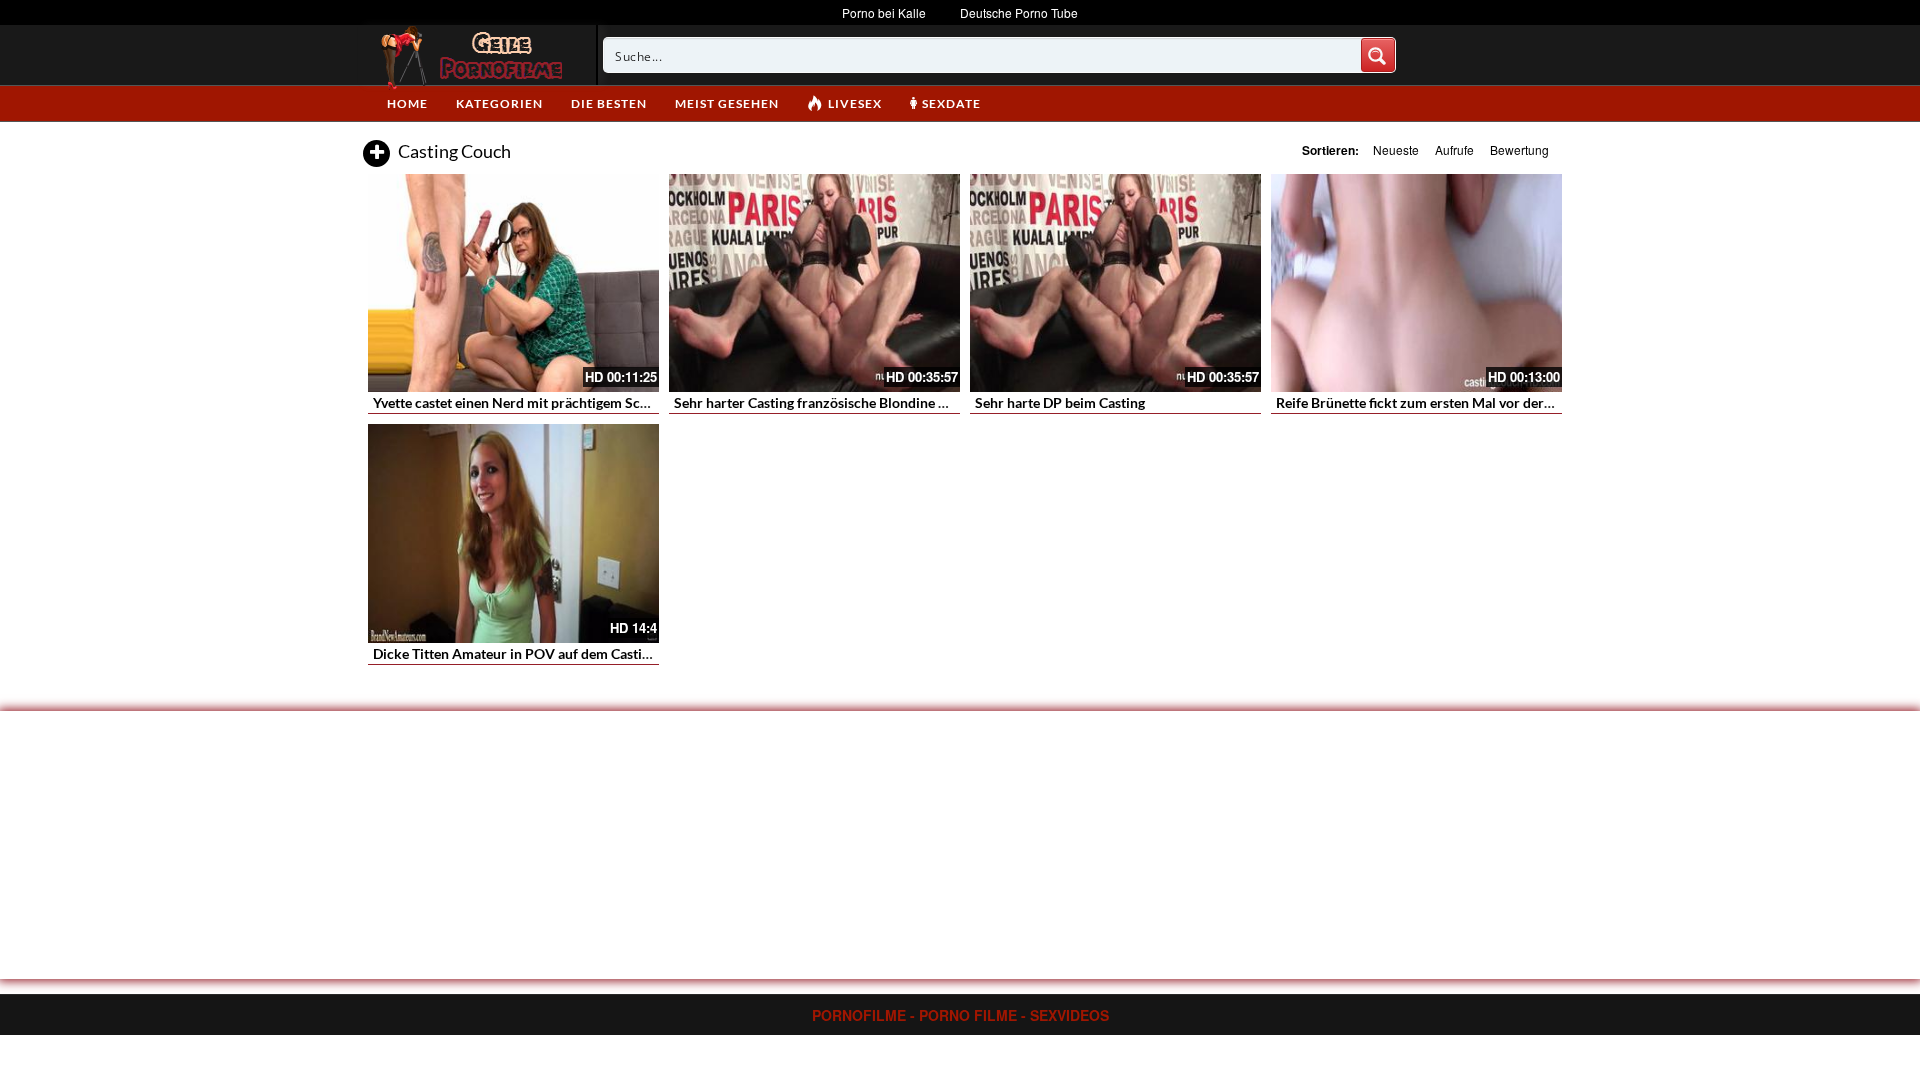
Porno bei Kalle (884, 12)
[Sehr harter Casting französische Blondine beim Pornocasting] (814, 283)
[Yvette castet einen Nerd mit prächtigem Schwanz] (513, 283)
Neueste (1396, 149)
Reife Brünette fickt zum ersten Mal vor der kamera (1435, 402)
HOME (407, 103)
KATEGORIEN (499, 103)
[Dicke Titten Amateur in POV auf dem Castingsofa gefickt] (513, 533)
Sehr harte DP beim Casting (1060, 402)
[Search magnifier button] (1378, 55)
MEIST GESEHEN (727, 103)
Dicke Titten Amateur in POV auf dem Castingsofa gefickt (550, 653)
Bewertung (1519, 149)
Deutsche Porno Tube (1019, 12)
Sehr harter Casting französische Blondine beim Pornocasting (864, 402)
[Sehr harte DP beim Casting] (1115, 283)
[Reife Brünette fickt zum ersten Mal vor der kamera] (1416, 283)
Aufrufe (1454, 149)
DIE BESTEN (609, 103)
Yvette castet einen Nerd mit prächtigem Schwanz (527, 402)
